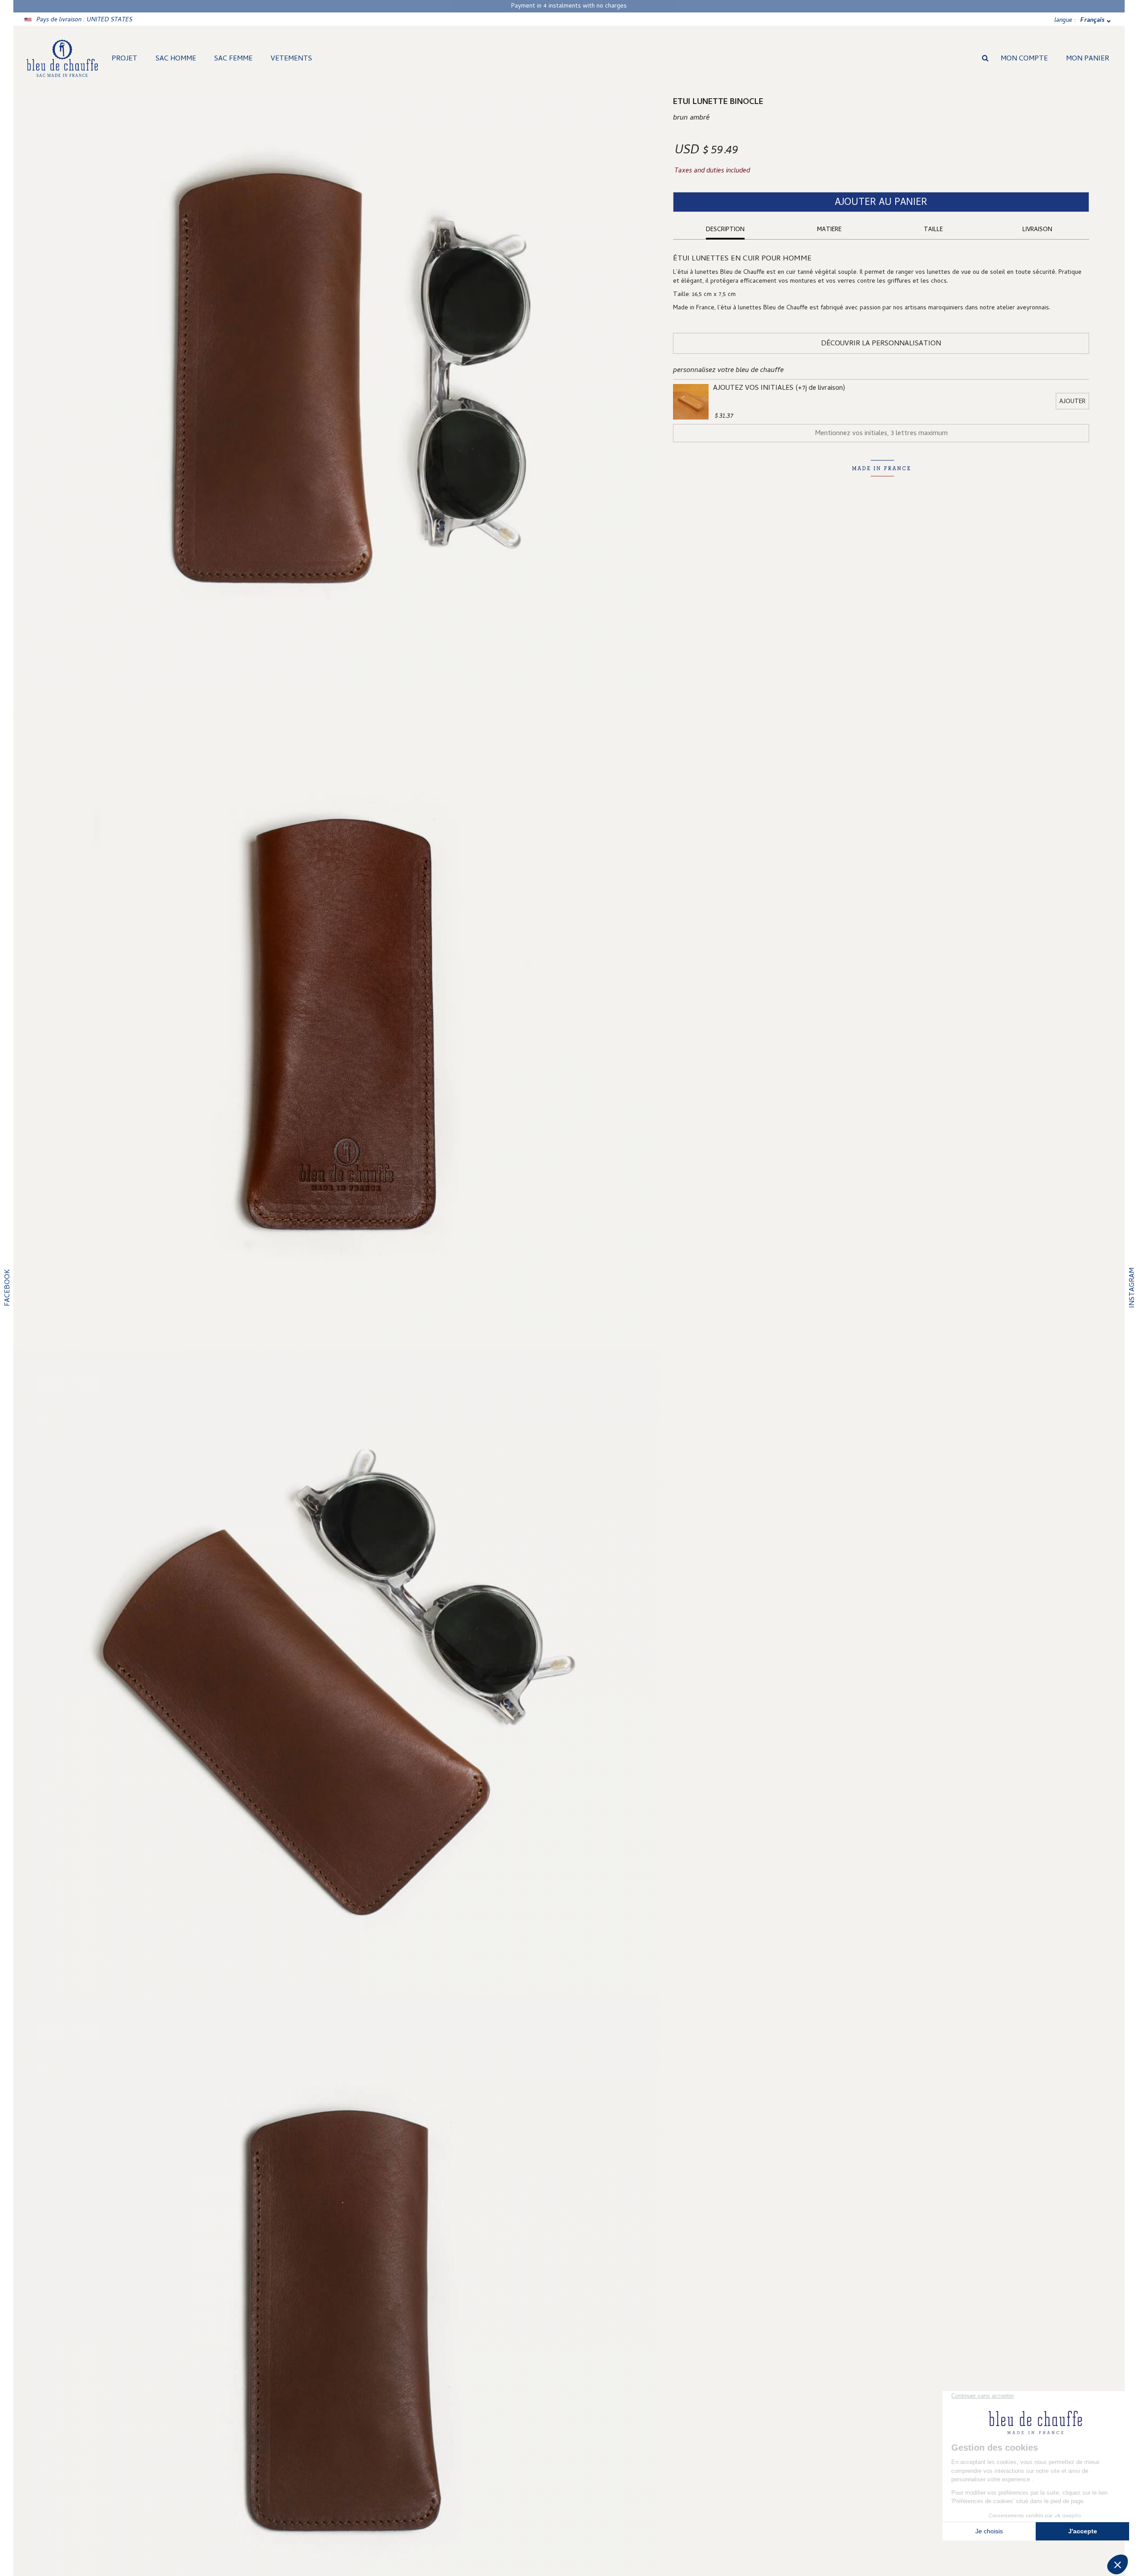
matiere (829, 230)
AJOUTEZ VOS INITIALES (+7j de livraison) (779, 388)
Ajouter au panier (881, 203)
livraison (1037, 230)
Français (1092, 21)
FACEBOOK (8, 1288)
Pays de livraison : (84, 20)
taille (933, 230)
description (725, 230)
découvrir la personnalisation (881, 344)
